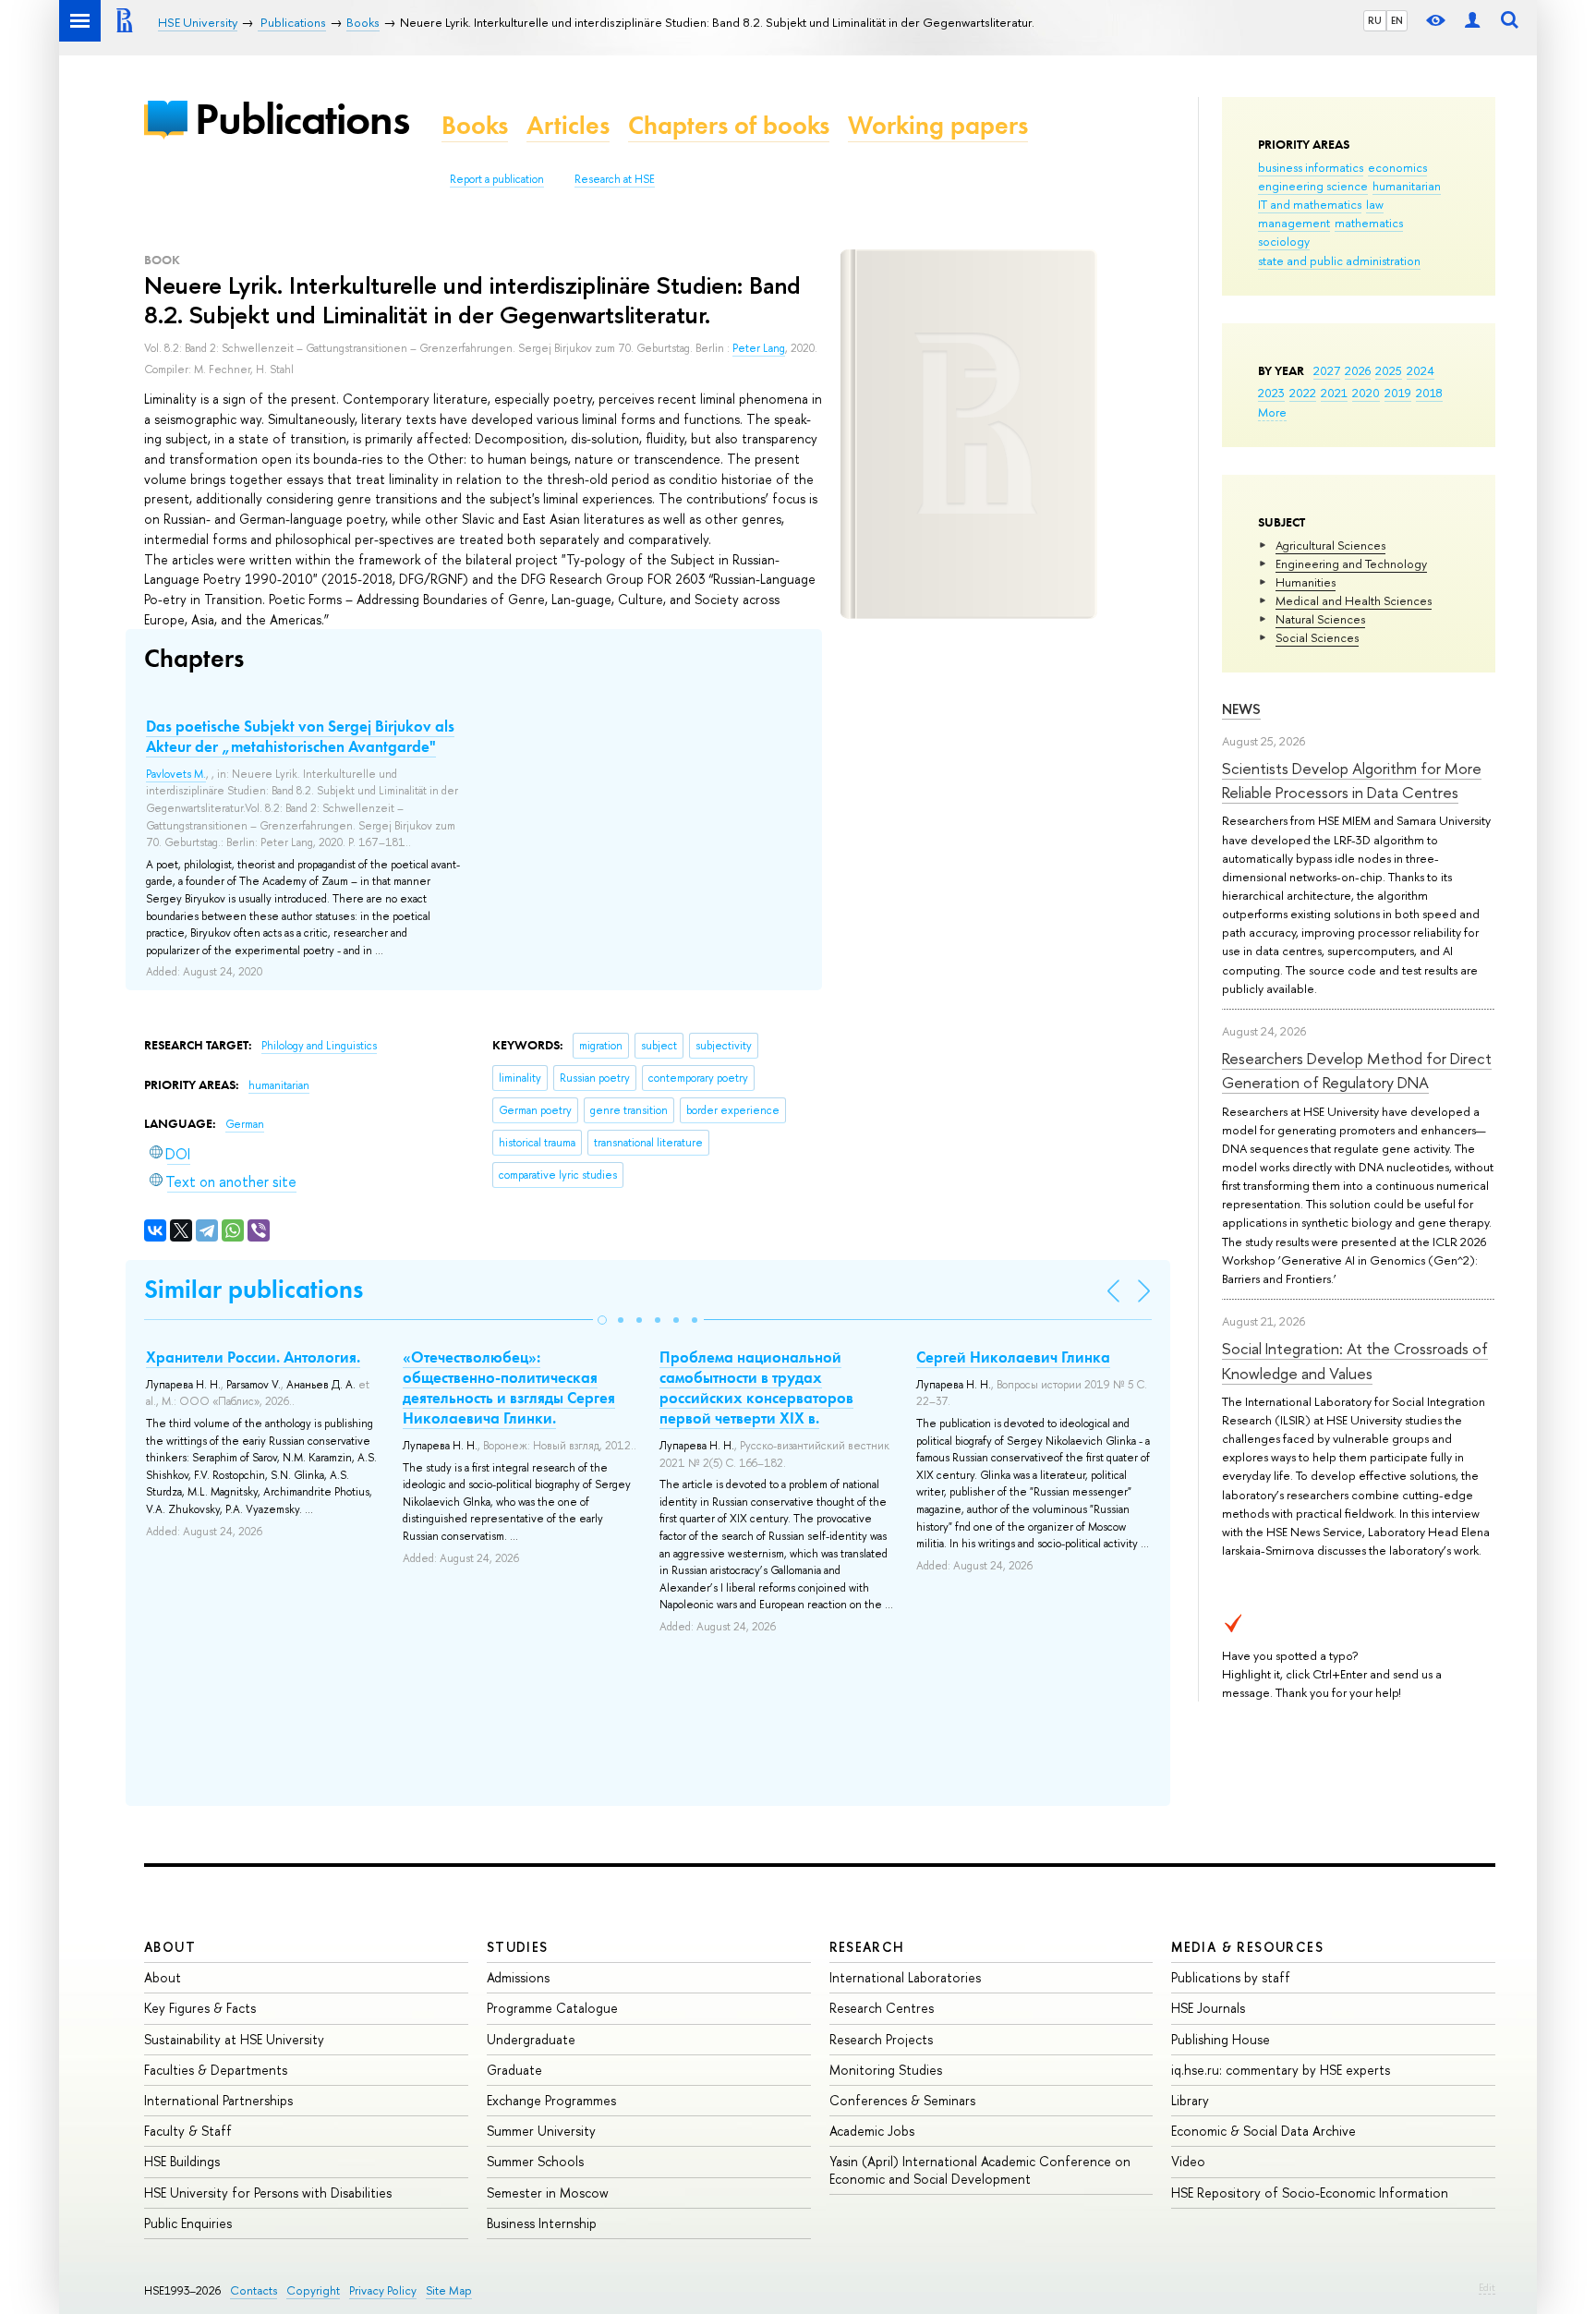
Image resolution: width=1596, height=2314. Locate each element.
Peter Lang (759, 348)
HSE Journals (1208, 2008)
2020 (1366, 393)
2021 (1334, 393)
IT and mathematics (1310, 204)
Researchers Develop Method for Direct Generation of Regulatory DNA (1357, 1070)
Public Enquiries (188, 2223)
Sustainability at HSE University (234, 2039)
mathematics (1369, 223)
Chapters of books (729, 125)
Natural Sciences (1320, 619)
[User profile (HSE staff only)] (1472, 21)
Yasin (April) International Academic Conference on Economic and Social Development (980, 2169)
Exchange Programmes (551, 2100)
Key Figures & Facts (200, 2008)
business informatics (1311, 167)
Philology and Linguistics (319, 1046)
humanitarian (1407, 186)
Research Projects (881, 2039)
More (1272, 412)
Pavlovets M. (176, 774)
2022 (1303, 393)
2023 (1271, 393)
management (1294, 223)
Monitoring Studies (886, 2070)
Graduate (514, 2070)
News (1241, 709)
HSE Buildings (182, 2161)
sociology (1284, 241)
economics (1397, 167)
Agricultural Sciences (1330, 545)
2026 (1358, 370)
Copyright (313, 2290)
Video (1188, 2161)
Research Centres (882, 2008)
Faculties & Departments (216, 2070)
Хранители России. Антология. (253, 1357)
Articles (568, 125)
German (245, 1124)
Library (1190, 2100)
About (170, 1947)
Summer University (541, 2131)
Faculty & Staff (188, 2131)
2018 (1429, 393)
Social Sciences (1317, 637)
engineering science (1313, 186)
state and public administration (1339, 260)
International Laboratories (905, 1977)
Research (867, 1947)
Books (475, 125)
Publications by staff (1231, 1977)
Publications (302, 119)
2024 (1421, 370)
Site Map (449, 2290)
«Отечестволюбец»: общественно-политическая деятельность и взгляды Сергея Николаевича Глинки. (509, 1387)
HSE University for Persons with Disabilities (268, 2193)
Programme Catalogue (552, 2008)
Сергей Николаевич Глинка (1013, 1357)
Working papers (938, 125)
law (1375, 204)
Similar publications (254, 1289)
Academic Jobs (872, 2131)
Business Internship (542, 2223)
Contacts (254, 2290)
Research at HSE (615, 179)
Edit (1487, 2287)
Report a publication (497, 179)
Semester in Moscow (548, 2193)
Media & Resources (1247, 1947)
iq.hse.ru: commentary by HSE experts (1281, 2070)
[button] (602, 1320)
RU (1375, 20)
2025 (1389, 370)
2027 (1327, 370)
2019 (1398, 393)
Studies (518, 1947)
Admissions (518, 1977)
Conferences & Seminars (902, 2100)
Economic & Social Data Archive (1263, 2131)
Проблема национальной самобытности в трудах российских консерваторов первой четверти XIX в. (756, 1387)
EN (1397, 20)
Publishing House (1221, 2039)
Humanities (1306, 582)
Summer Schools (535, 2161)
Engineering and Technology (1351, 563)
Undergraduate (531, 2039)
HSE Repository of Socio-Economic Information (1310, 2193)
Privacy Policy (383, 2290)
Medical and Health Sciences (1354, 600)
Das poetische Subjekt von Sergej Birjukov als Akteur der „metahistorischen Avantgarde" (300, 736)
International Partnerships (218, 2100)
